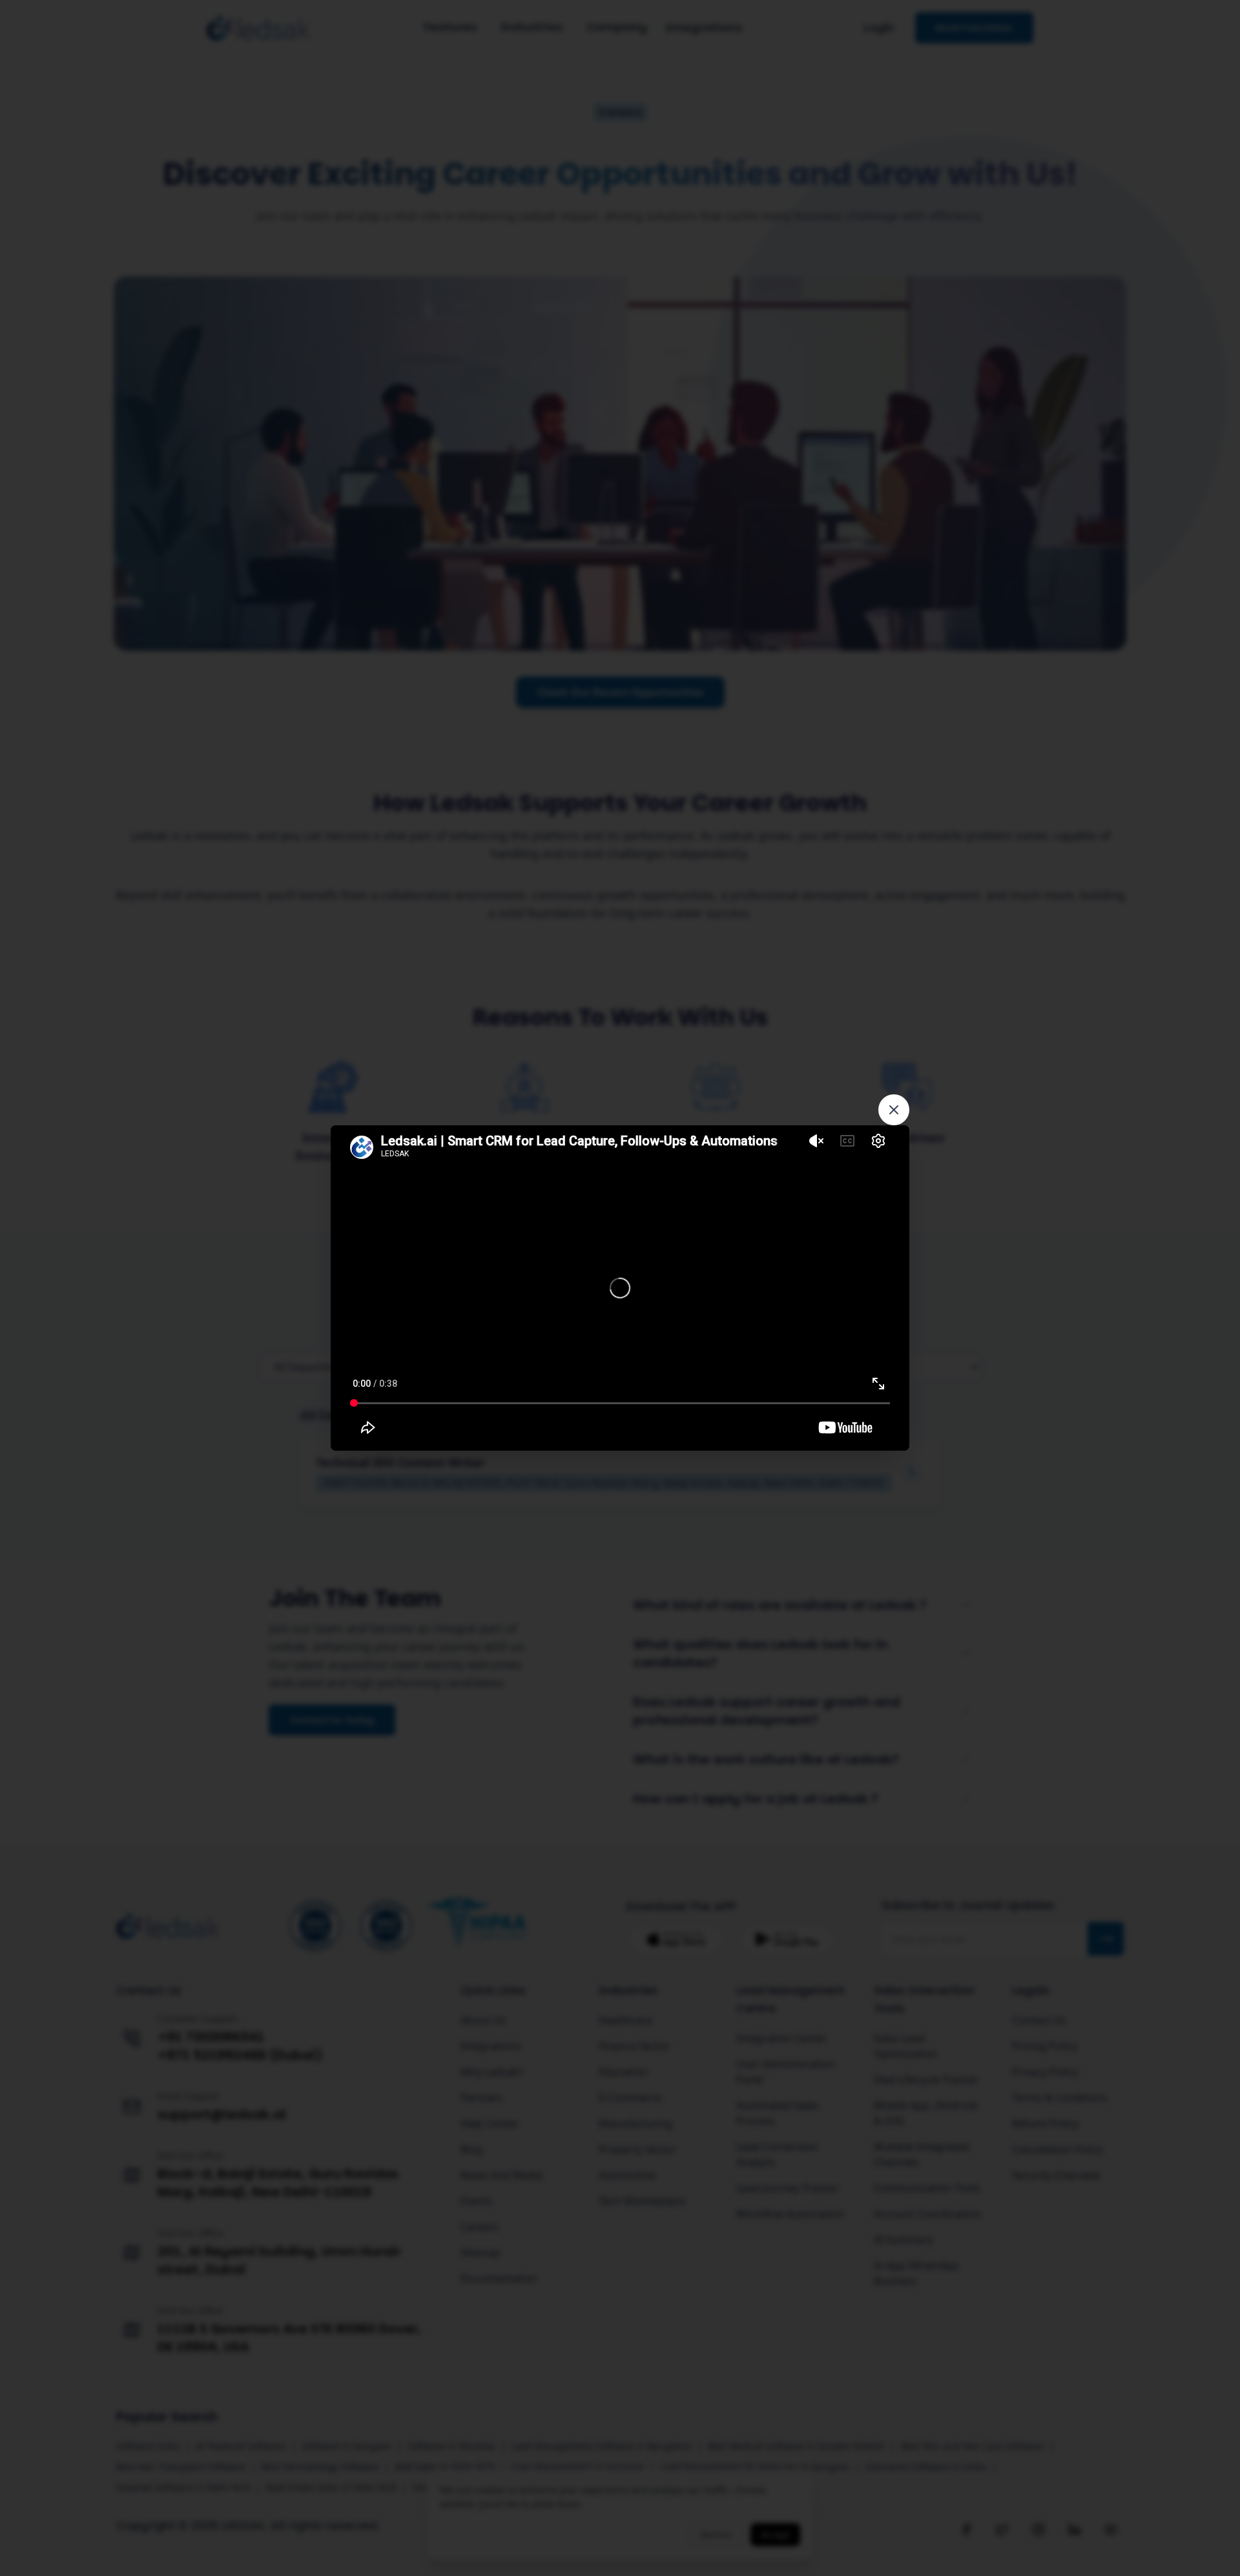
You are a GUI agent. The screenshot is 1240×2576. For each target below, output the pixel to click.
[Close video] (894, 1110)
